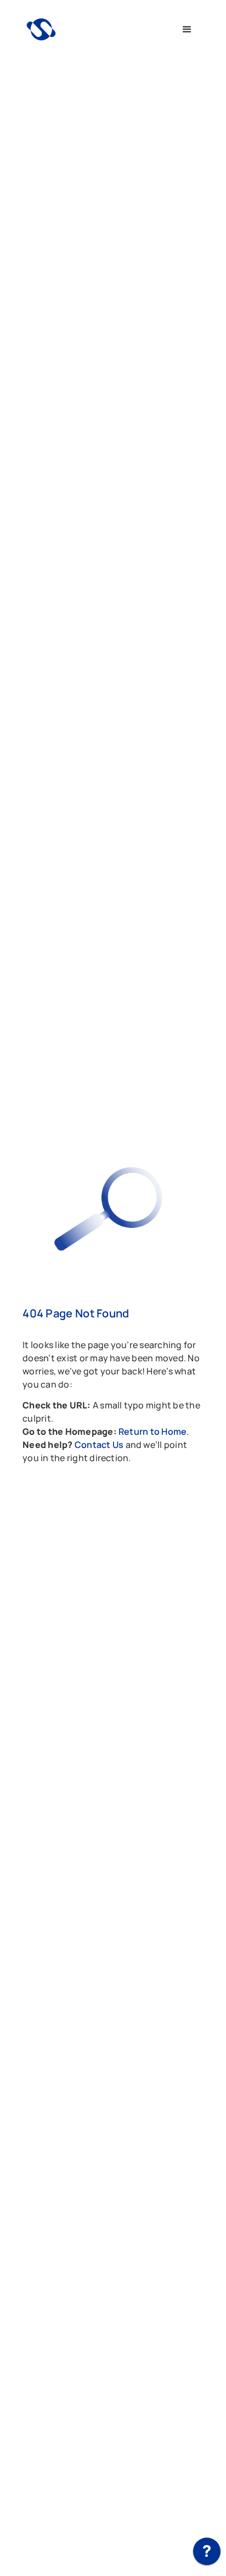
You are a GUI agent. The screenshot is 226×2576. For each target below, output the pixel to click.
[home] (96, 29)
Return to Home (152, 1431)
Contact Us (100, 1445)
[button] (187, 30)
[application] (207, 2554)
